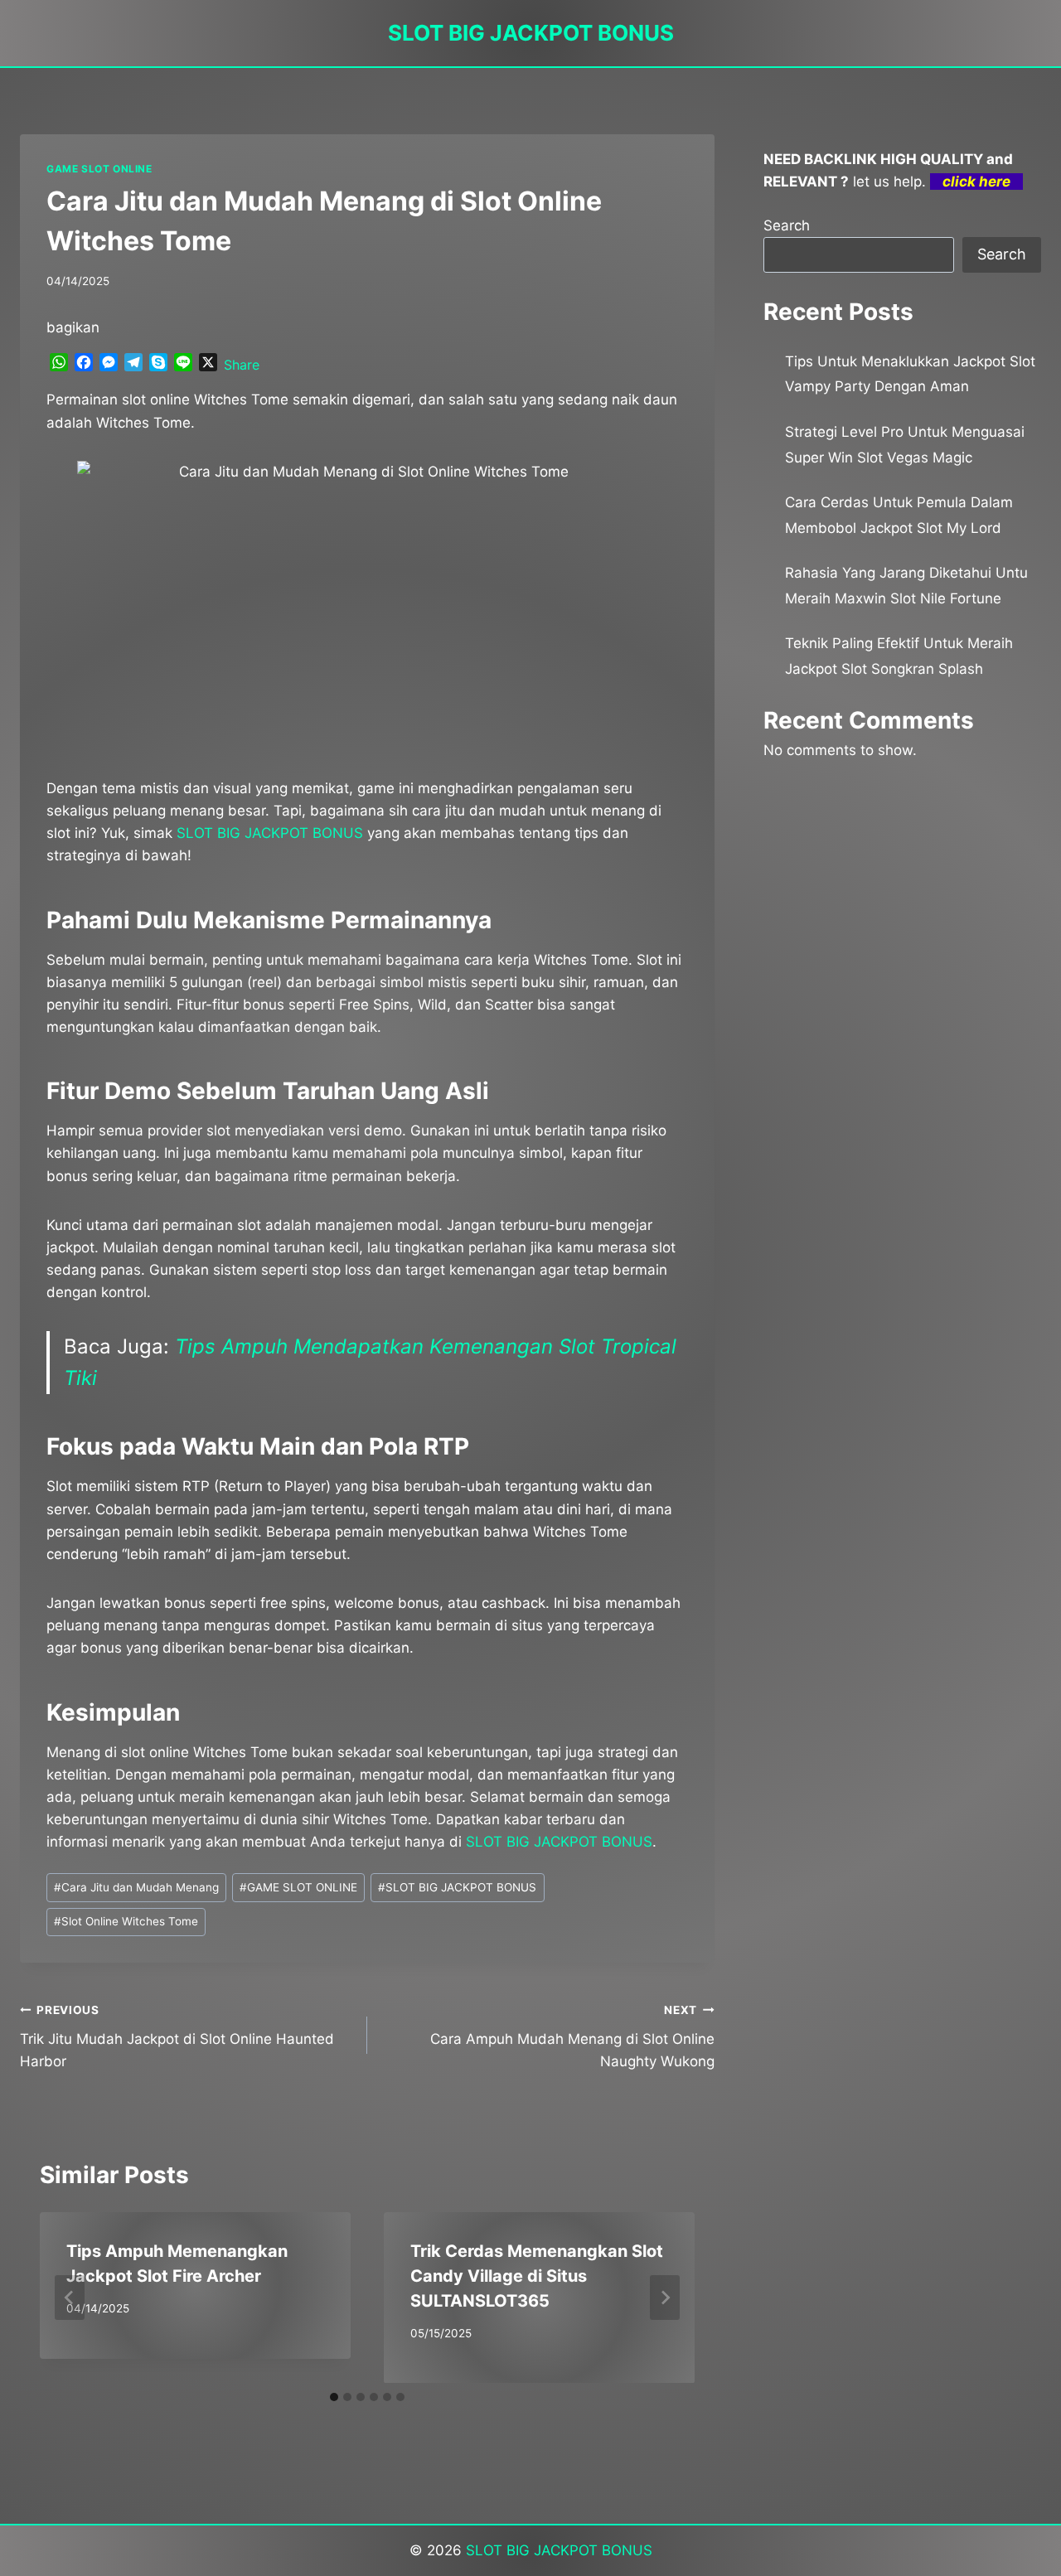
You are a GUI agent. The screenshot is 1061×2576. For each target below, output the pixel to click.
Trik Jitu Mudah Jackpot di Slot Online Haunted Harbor (177, 2036)
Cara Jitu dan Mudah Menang (136, 1887)
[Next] (665, 2298)
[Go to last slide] (70, 2298)
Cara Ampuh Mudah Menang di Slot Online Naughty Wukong (572, 2036)
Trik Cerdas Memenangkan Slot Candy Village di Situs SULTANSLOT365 (537, 2276)
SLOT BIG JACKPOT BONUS (457, 1887)
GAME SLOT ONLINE (99, 169)
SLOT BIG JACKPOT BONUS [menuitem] (270, 833)
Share (242, 365)
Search (787, 225)
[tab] (334, 2397)
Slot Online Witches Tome (126, 1921)
